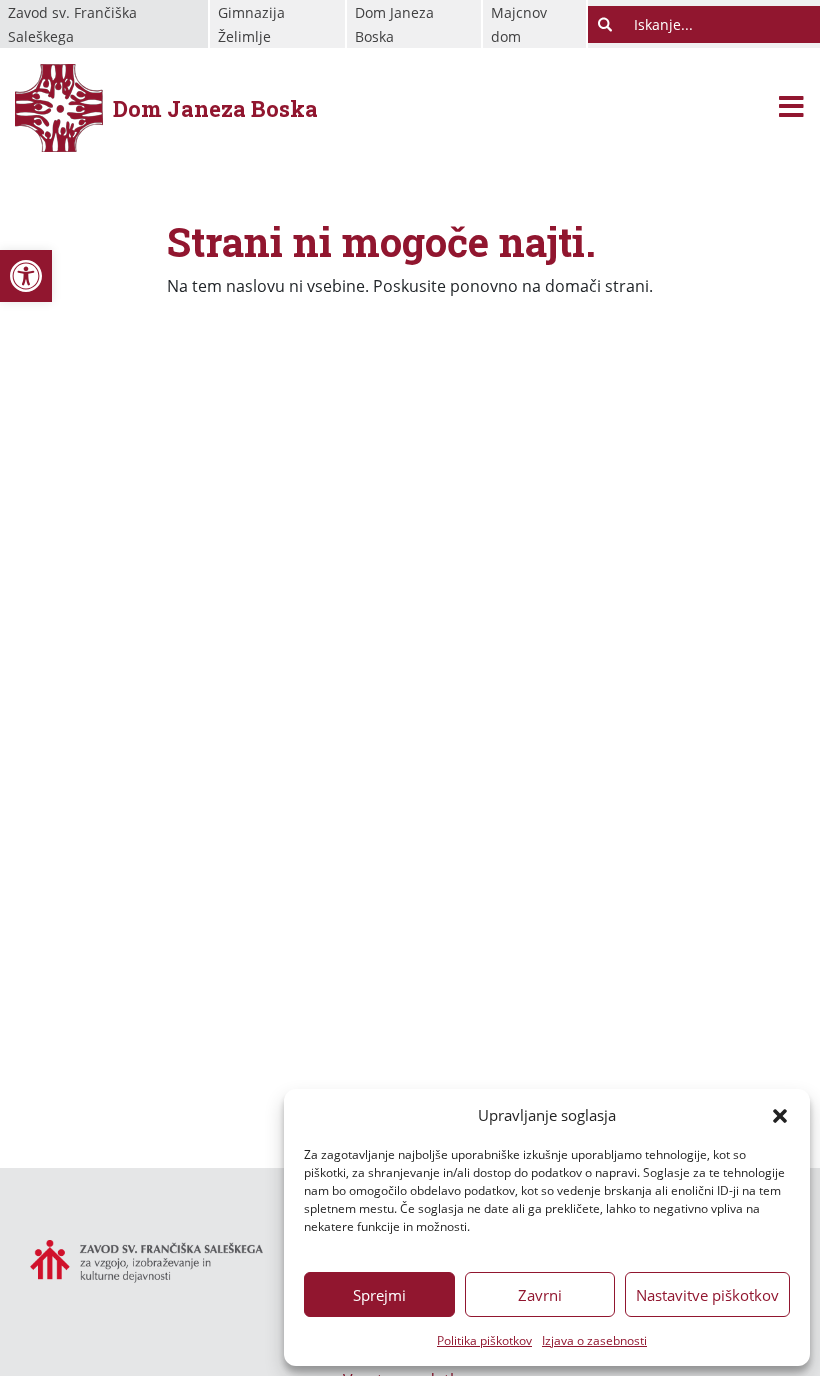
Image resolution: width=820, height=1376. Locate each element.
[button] (780, 1115)
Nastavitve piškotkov (707, 1295)
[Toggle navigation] (791, 108)
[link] (26, 276)
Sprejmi (379, 1295)
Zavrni (540, 1295)
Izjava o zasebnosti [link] (594, 1340)
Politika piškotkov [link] (484, 1340)
